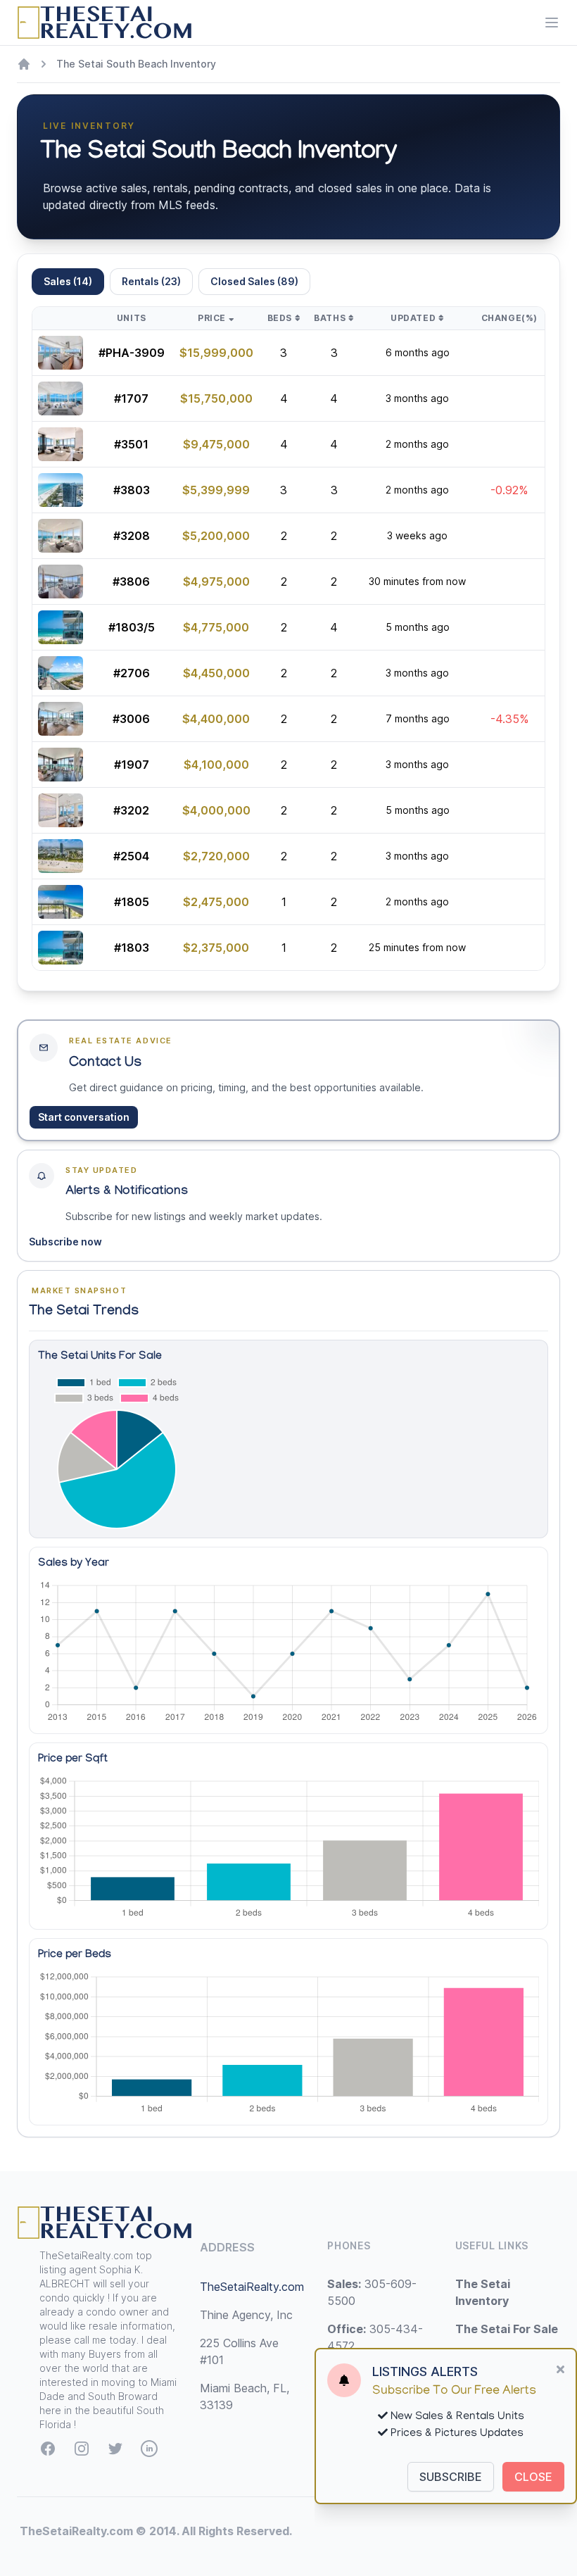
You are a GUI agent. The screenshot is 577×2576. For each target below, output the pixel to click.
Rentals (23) (151, 281)
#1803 (132, 948)
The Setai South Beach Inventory (136, 64)
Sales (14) (68, 281)
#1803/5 (132, 627)
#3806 (131, 582)
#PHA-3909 (132, 353)
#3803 (132, 490)
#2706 (132, 673)
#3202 (131, 810)
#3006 (131, 719)
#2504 (131, 856)
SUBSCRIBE (451, 2477)
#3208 (132, 536)
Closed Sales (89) (254, 281)
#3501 (131, 444)
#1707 (131, 398)
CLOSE (533, 2477)
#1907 (132, 765)
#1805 (132, 902)
